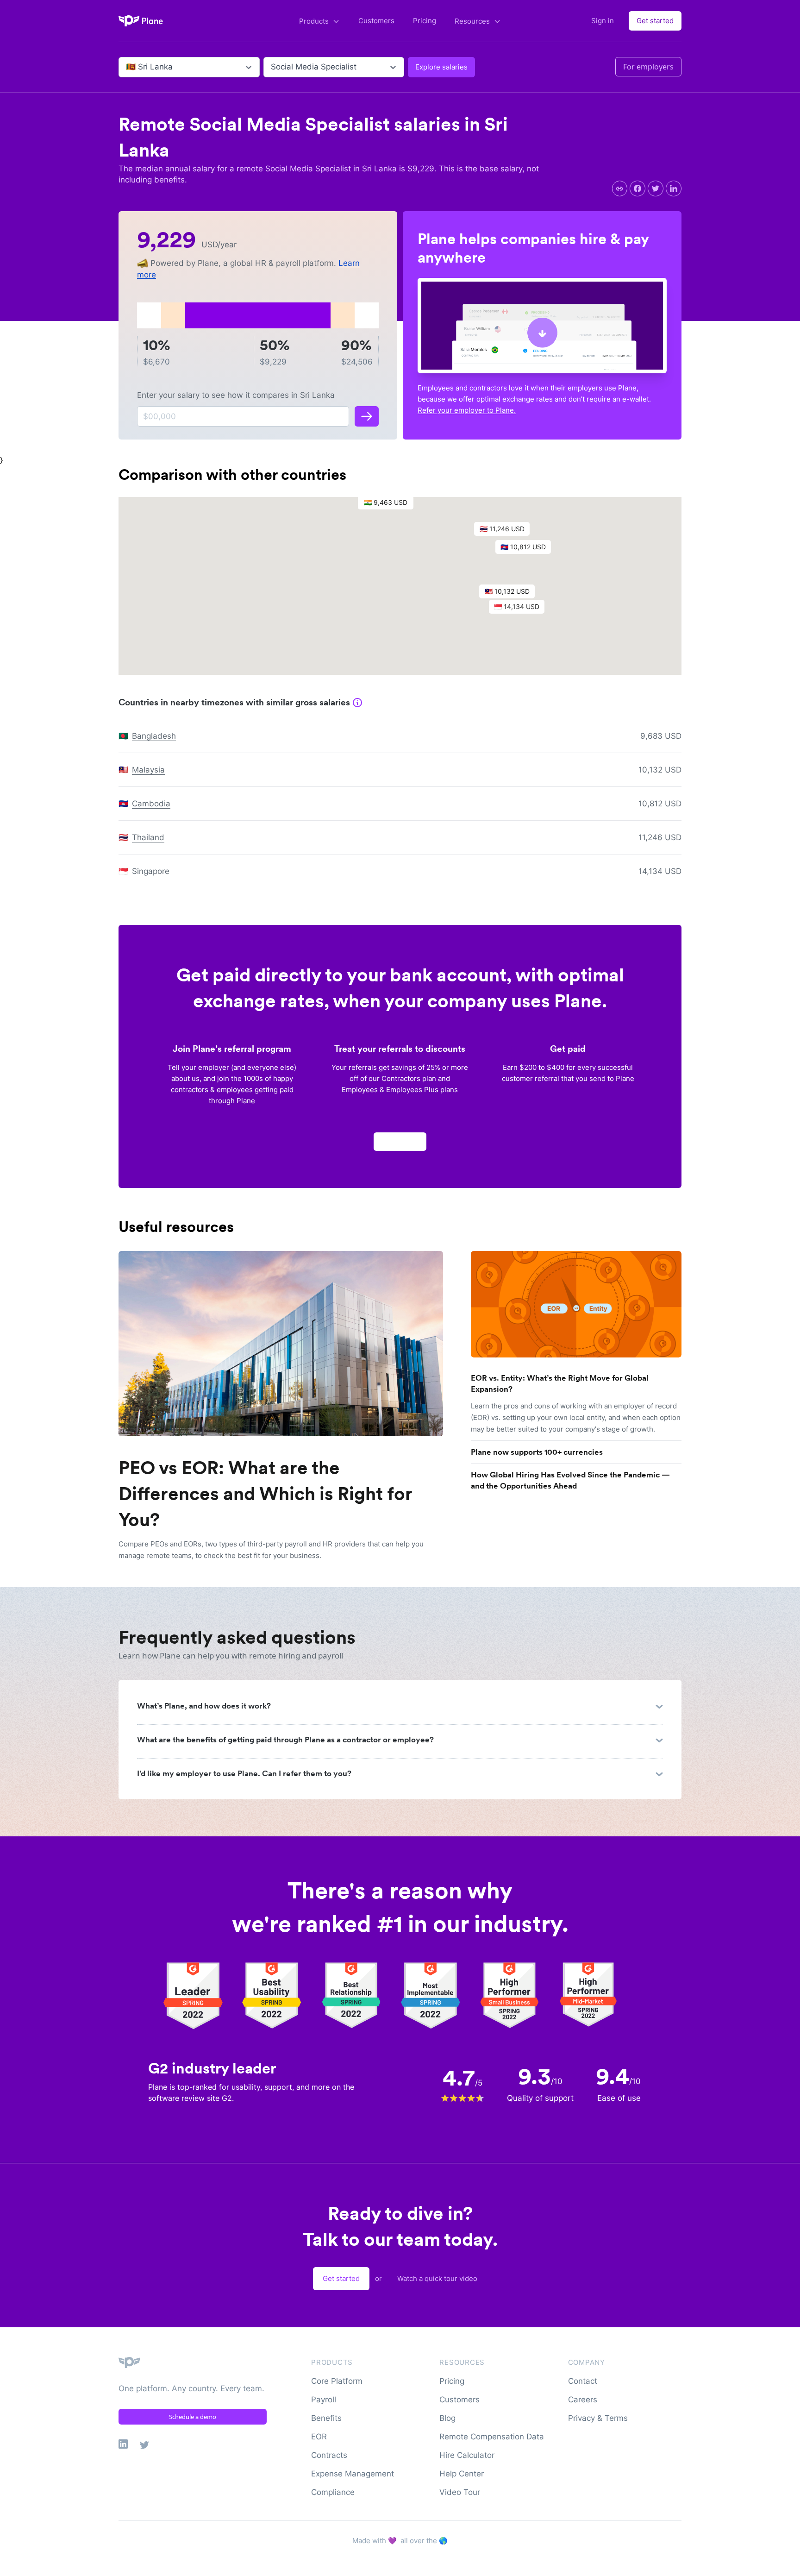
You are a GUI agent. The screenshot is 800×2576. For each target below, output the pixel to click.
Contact (583, 2381)
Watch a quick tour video (437, 2278)
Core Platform (337, 2381)
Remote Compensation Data (492, 2437)
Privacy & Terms (598, 2418)
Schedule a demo (193, 2417)
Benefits (326, 2418)
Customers (376, 21)
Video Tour (460, 2492)
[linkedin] (674, 188)
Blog (447, 2418)
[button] (390, 505)
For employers (648, 67)
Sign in (603, 21)
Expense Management (353, 2474)
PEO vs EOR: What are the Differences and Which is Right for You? (265, 1494)
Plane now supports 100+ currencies (537, 1452)
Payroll (324, 2400)
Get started (655, 21)
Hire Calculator (467, 2455)
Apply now (400, 1141)
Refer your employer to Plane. (467, 410)
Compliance (333, 2492)
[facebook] (637, 188)
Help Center (462, 2474)
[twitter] (656, 188)
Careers (583, 2400)
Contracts (329, 2455)
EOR (319, 2437)
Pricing (425, 21)
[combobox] (127, 67)
